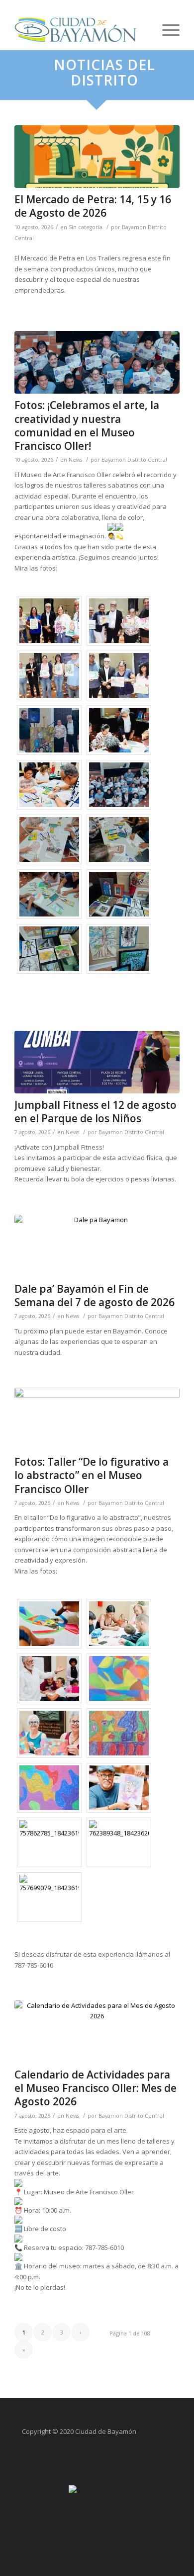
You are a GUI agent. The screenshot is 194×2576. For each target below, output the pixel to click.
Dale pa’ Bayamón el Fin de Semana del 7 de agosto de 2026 (95, 1295)
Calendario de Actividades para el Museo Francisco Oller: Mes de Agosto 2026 (96, 2088)
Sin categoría (86, 227)
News (75, 460)
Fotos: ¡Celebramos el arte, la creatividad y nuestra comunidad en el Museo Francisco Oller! (87, 425)
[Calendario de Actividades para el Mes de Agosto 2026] (97, 2032)
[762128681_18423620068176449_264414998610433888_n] (97, 1419)
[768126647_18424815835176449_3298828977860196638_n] (97, 362)
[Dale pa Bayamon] (97, 1246)
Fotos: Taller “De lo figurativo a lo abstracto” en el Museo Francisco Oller (92, 1475)
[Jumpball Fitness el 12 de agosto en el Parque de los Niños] (97, 1062)
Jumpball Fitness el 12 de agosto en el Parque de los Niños (96, 1112)
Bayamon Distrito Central (134, 460)
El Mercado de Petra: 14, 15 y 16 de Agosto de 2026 (93, 206)
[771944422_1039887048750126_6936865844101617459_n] (97, 157)
